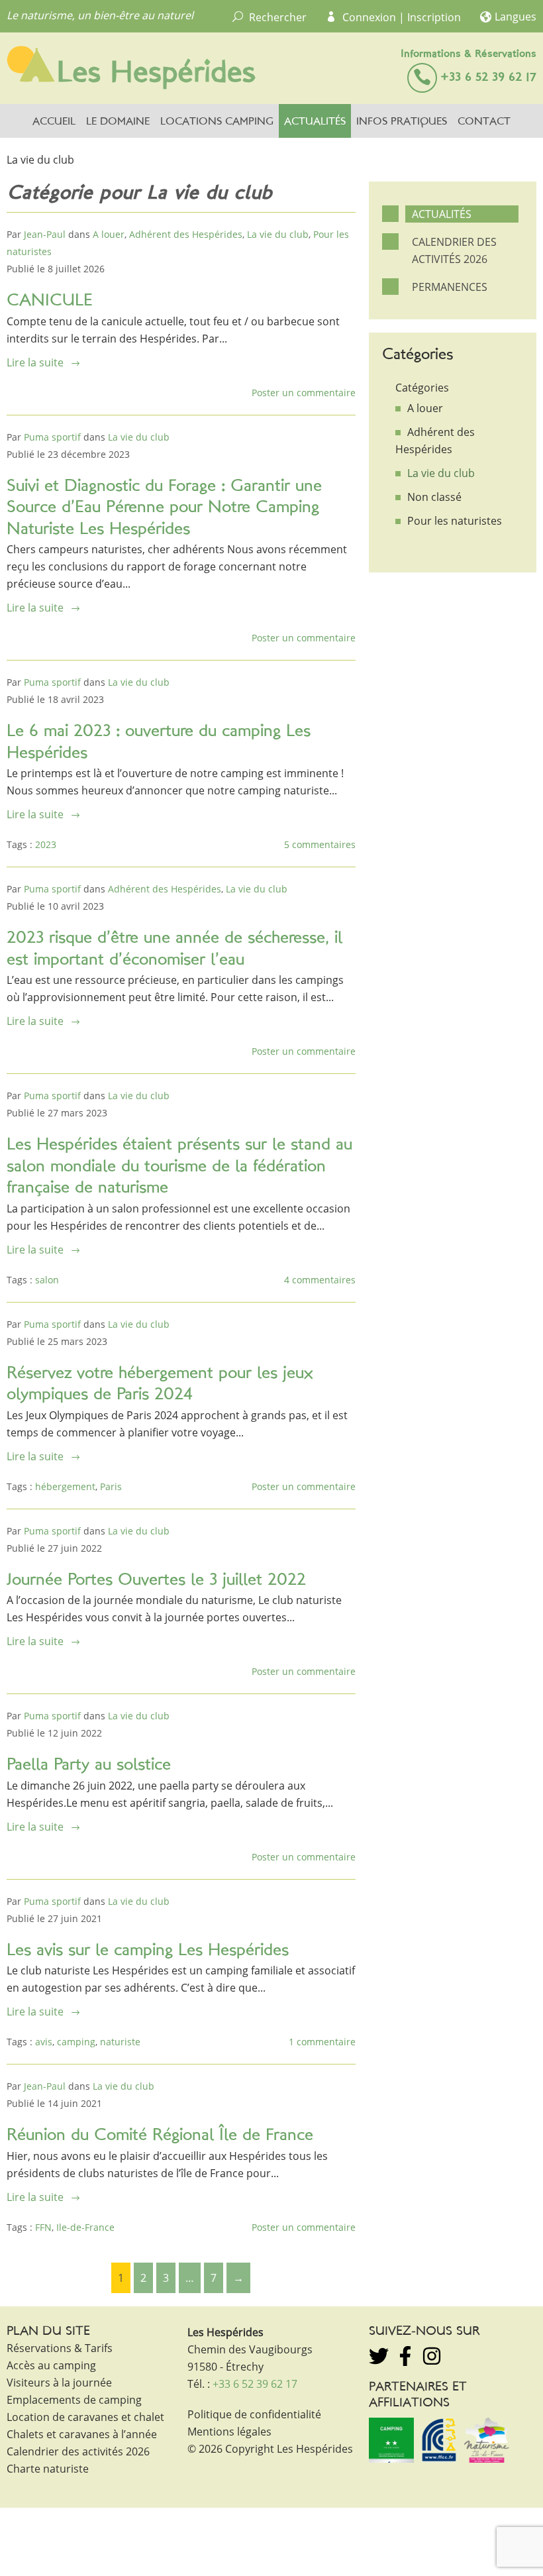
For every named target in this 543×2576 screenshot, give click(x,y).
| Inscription (430, 17)
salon (47, 1280)
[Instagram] (432, 2356)
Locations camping (217, 122)
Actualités (315, 122)
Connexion (369, 17)
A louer (109, 234)
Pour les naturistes (455, 521)
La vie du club (278, 234)
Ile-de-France (85, 2227)
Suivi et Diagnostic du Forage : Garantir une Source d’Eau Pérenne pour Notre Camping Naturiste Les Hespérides (164, 508)
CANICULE (50, 301)
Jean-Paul (45, 234)
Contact (484, 122)
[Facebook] (405, 2356)
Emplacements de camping (74, 2400)
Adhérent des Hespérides (186, 234)
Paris (111, 1486)
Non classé (434, 497)
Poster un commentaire (304, 393)
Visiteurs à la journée (59, 2383)
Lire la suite (35, 362)
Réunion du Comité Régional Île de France (160, 2136)
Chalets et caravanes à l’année (82, 2434)
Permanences (450, 287)
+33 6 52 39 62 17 (488, 78)
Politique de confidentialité (254, 2414)
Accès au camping (51, 2365)
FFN (43, 2227)
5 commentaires (320, 844)
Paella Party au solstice (89, 1765)
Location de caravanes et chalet (85, 2417)
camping (76, 2042)
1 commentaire (322, 2042)
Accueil (54, 122)
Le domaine (118, 122)
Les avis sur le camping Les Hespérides (148, 1951)
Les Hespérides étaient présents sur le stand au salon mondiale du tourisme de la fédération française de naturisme (179, 1167)
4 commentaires (320, 1280)
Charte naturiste (48, 2469)
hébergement (65, 1486)
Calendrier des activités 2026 (454, 250)
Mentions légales (229, 2432)
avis (44, 2042)
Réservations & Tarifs (60, 2348)
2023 (46, 844)
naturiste (120, 2042)
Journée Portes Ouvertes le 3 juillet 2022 (156, 1581)
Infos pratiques (402, 122)
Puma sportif (52, 437)
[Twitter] (379, 2356)
